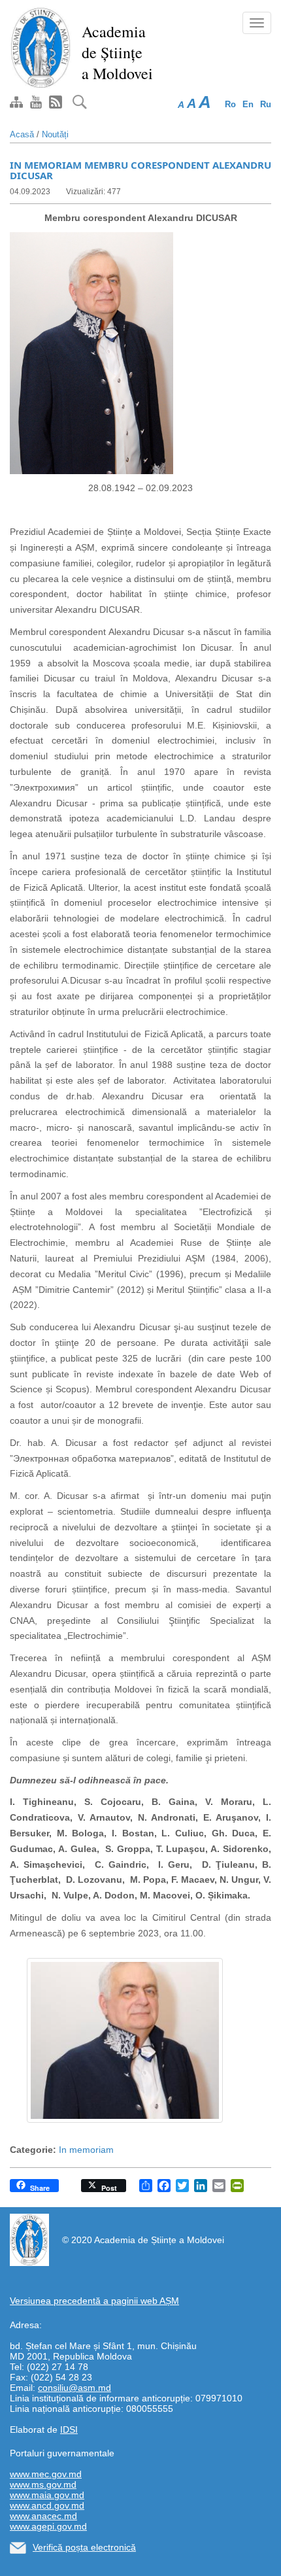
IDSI (69, 2430)
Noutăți (55, 134)
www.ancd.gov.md (47, 2505)
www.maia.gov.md (47, 2495)
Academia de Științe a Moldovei (117, 52)
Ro (230, 104)
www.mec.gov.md (46, 2474)
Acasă (22, 134)
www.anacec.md (43, 2516)
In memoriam (86, 2150)
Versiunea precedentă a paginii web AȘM (94, 2301)
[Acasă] (41, 47)
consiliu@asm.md (74, 2388)
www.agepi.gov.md (48, 2526)
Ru (266, 104)
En (248, 104)
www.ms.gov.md (43, 2484)
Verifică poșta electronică (84, 2547)
